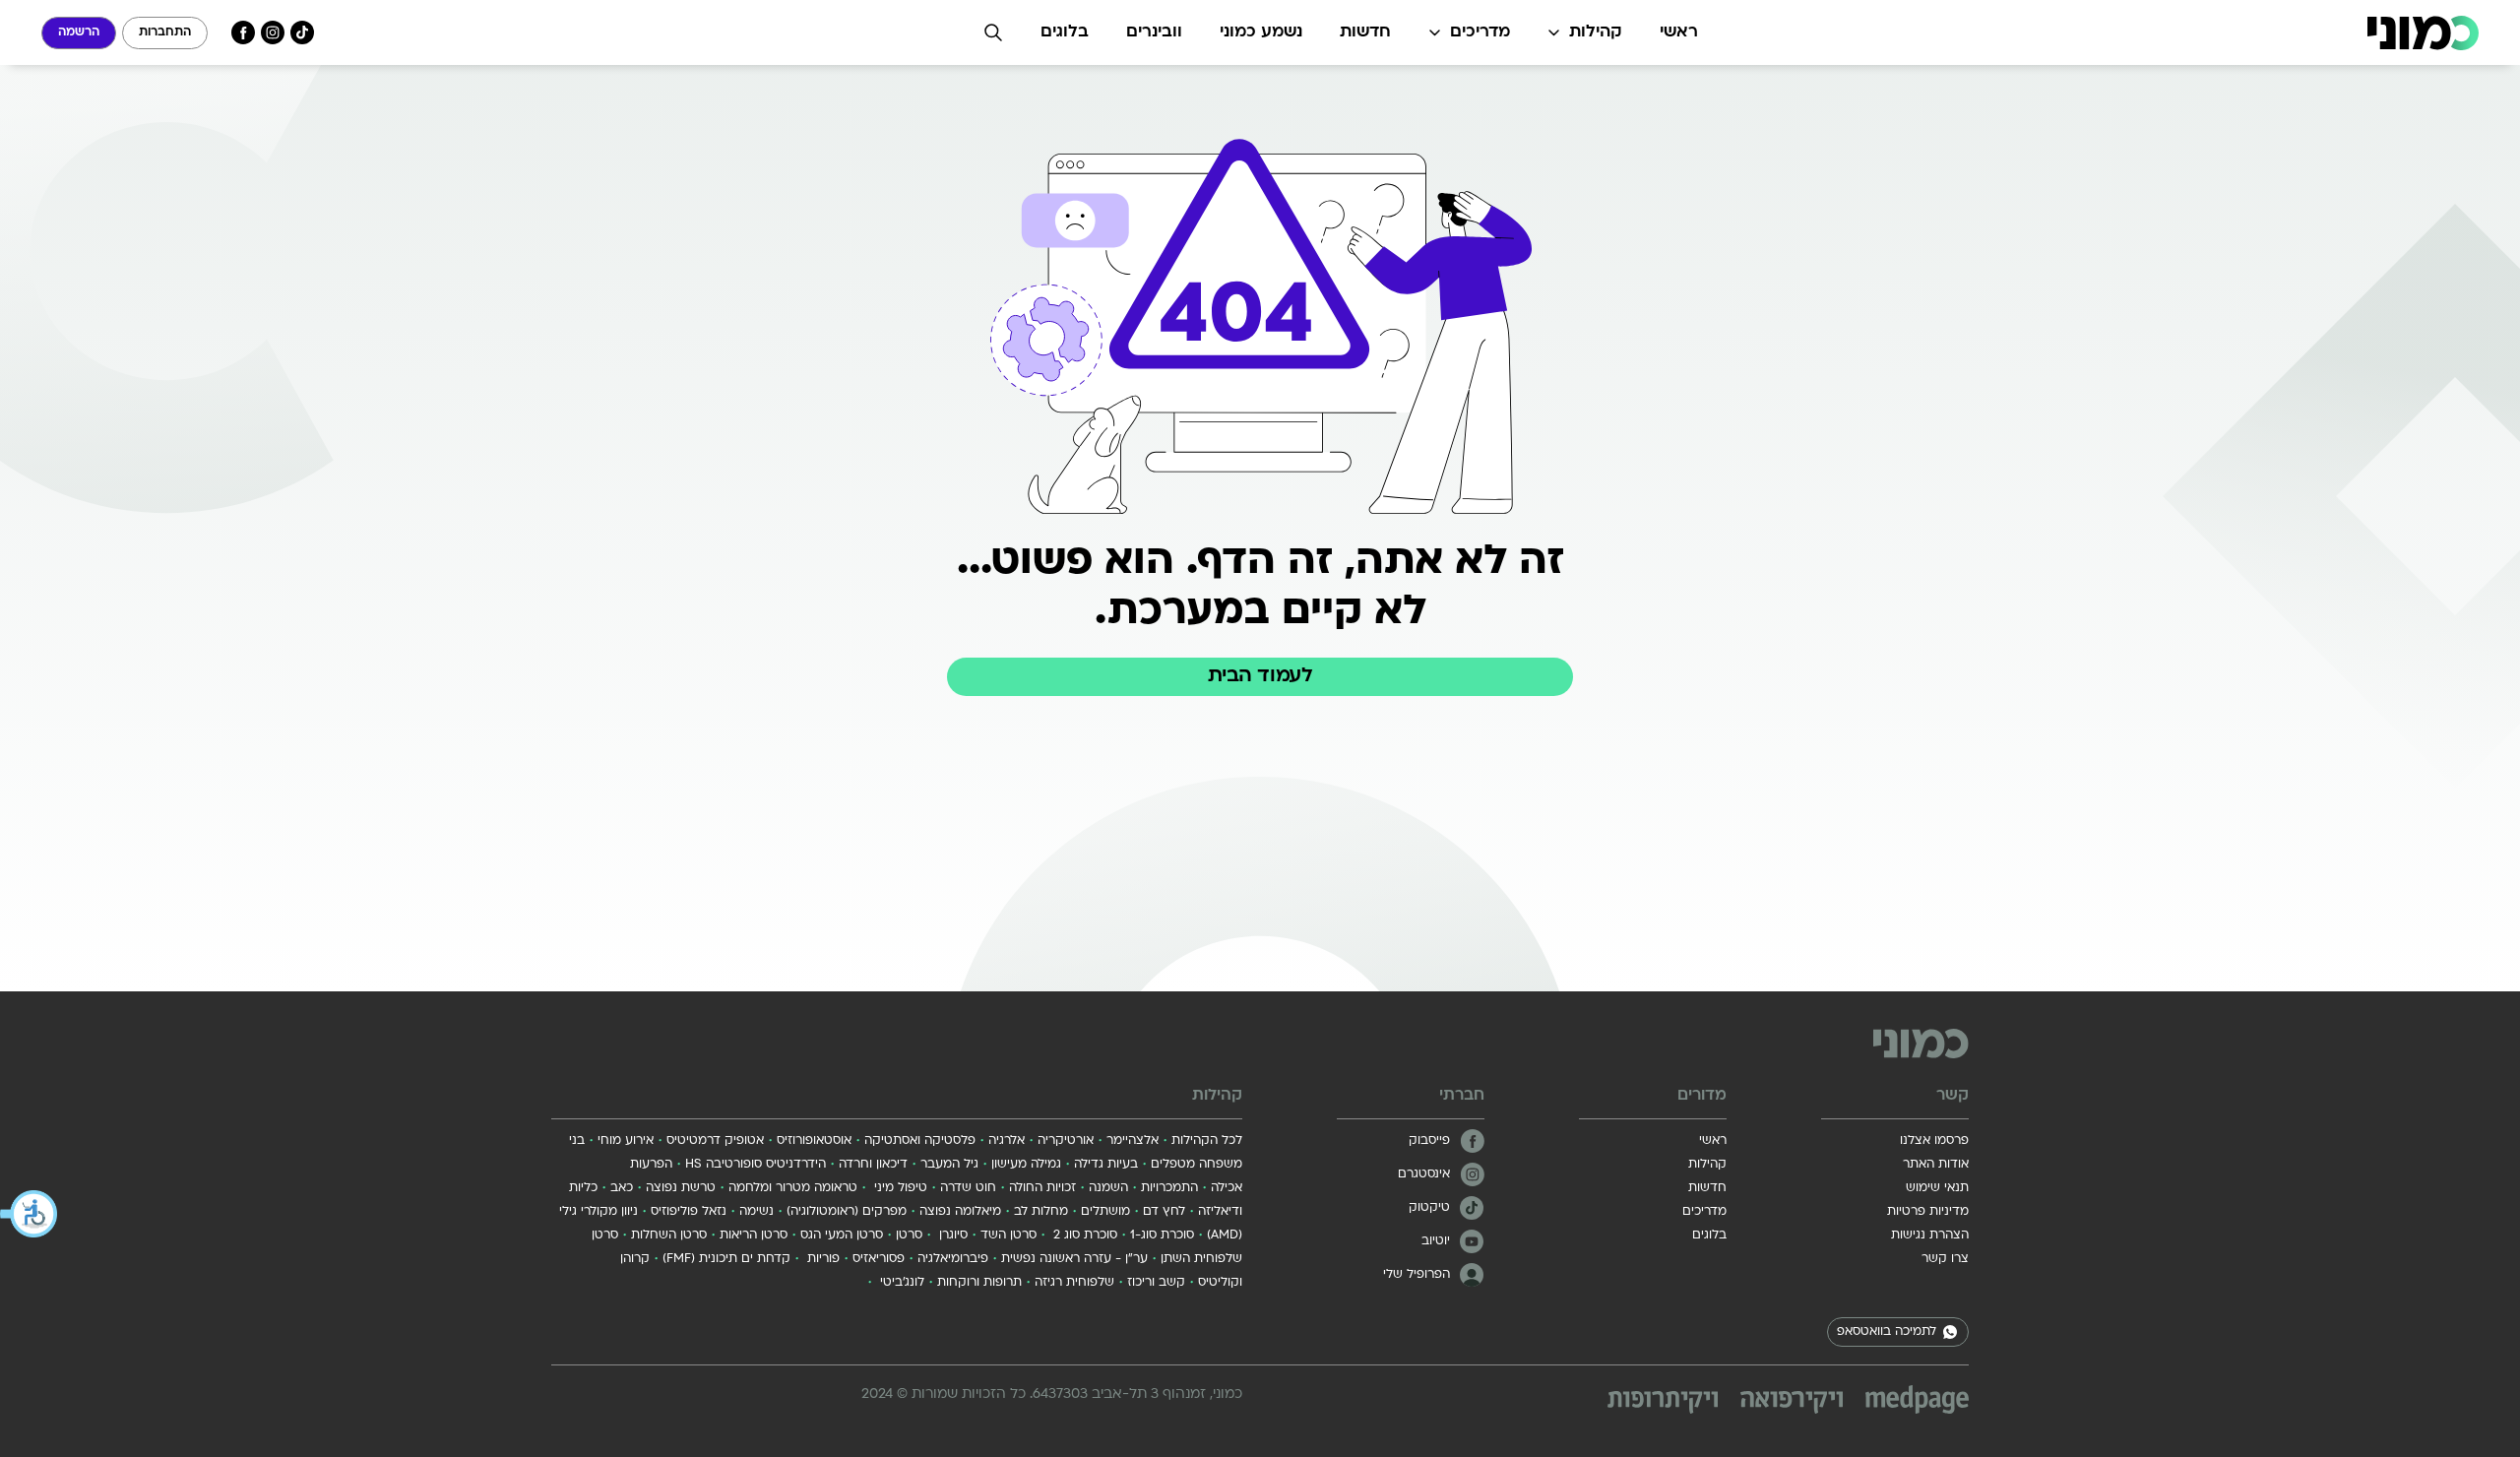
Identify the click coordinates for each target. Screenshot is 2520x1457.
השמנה (1108, 1188)
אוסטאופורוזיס (814, 1141)
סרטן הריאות (754, 1235)
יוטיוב (1436, 1241)
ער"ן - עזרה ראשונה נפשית (1074, 1259)
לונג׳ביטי (900, 1283)
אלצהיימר (1133, 1141)
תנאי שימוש (1937, 1188)
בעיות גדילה (1106, 1165)
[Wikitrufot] (1663, 1402)
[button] (30, 1214)
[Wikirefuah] (1792, 1402)
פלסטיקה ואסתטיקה (920, 1141)
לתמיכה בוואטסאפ (1887, 1332)
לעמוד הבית (1260, 676)
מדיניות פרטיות (1928, 1212)
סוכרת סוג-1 (1162, 1235)
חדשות (1365, 32)
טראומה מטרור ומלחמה (793, 1188)
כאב (622, 1188)
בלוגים (1065, 32)
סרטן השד (1008, 1235)
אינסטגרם (1424, 1174)
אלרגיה (1007, 1141)
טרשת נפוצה (681, 1188)
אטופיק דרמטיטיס (715, 1141)
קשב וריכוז (1156, 1283)
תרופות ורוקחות (979, 1283)
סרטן (909, 1235)
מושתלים (1105, 1212)
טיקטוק (1429, 1208)
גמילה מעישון (1026, 1165)
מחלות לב (1041, 1212)
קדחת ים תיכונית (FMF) (726, 1259)
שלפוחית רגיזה (1074, 1283)
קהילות (1596, 32)
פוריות (821, 1259)
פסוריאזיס (879, 1259)
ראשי (1679, 32)
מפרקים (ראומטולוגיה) (847, 1212)
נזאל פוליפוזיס (689, 1212)
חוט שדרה (968, 1188)
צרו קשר (1945, 1259)
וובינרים (1154, 32)
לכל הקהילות (1207, 1141)
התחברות (165, 32)
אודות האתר (1936, 1165)
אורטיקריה (1066, 1141)
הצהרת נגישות (1930, 1235)
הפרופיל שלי (1417, 1275)
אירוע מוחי (626, 1141)
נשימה (756, 1212)
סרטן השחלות (669, 1235)
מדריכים (1480, 32)
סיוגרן (951, 1235)
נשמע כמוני (1261, 32)
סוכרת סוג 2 (1083, 1235)
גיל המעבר (949, 1165)
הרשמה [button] (79, 32)
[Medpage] (1917, 1399)
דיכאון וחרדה (873, 1165)
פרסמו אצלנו (1934, 1141)
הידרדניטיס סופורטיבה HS (756, 1165)
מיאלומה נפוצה (960, 1212)
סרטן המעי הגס (842, 1235)
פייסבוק (1429, 1141)
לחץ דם (1164, 1212)
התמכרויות (1169, 1188)
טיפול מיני (899, 1188)
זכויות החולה (1042, 1188)
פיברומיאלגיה (953, 1259)
